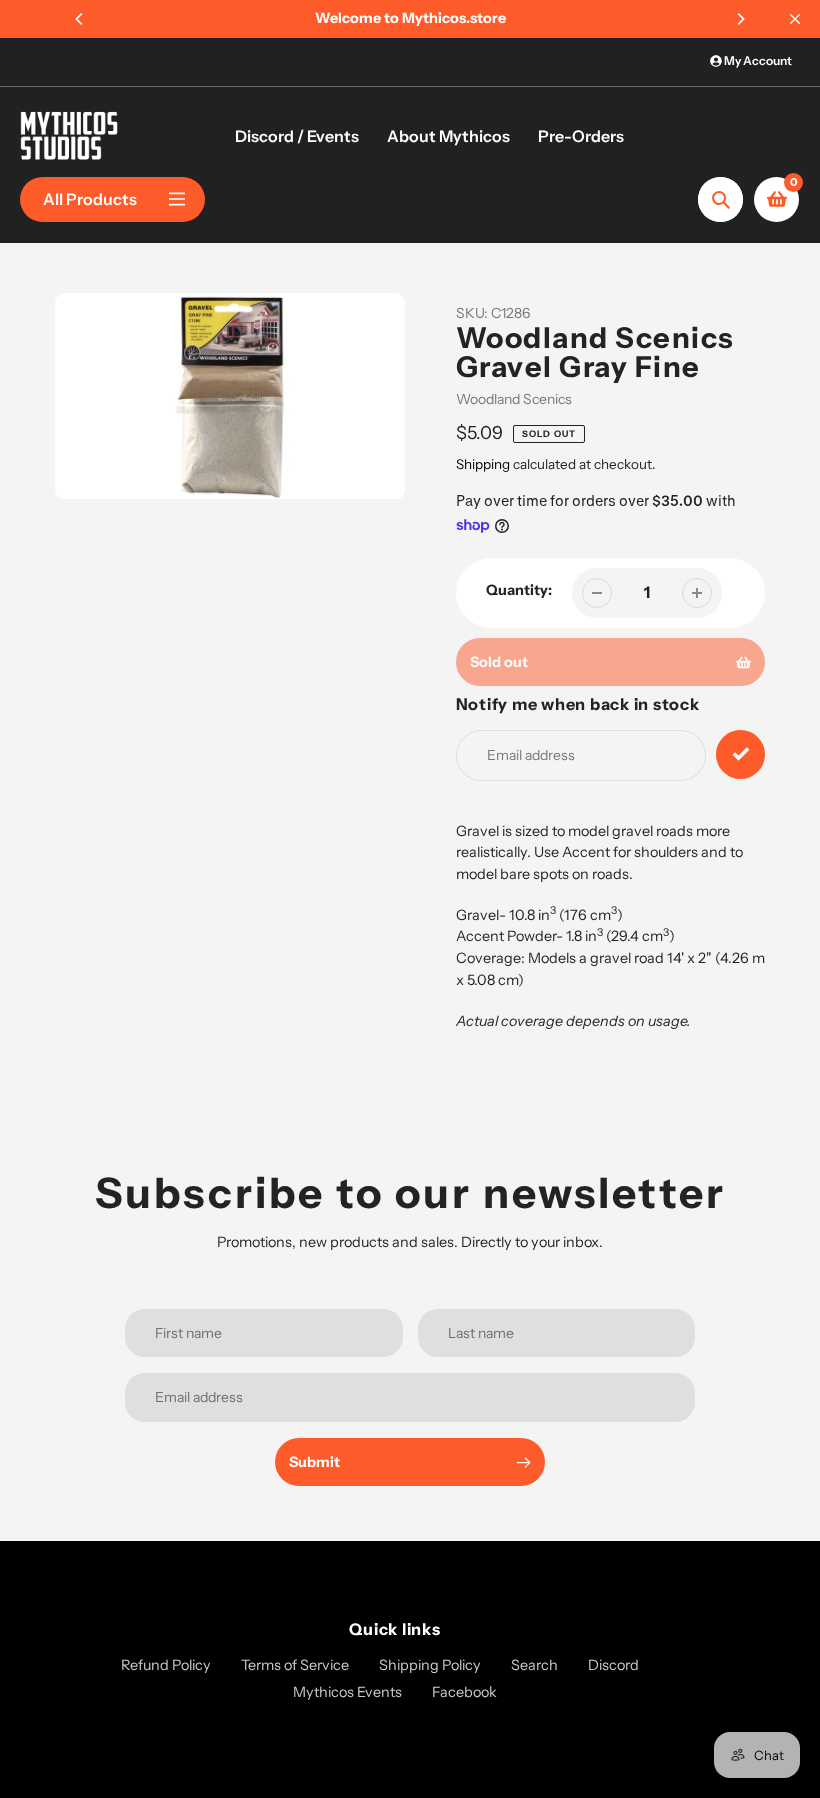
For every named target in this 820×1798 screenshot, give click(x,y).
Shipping (483, 464)
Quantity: (519, 590)
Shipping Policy (430, 1665)
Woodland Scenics (514, 399)
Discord (613, 1665)
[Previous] (80, 19)
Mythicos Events (347, 1692)
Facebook (464, 1692)
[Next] (740, 19)
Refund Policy (166, 1665)
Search (534, 1665)
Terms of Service (295, 1665)
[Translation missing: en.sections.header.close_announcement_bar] (795, 19)
